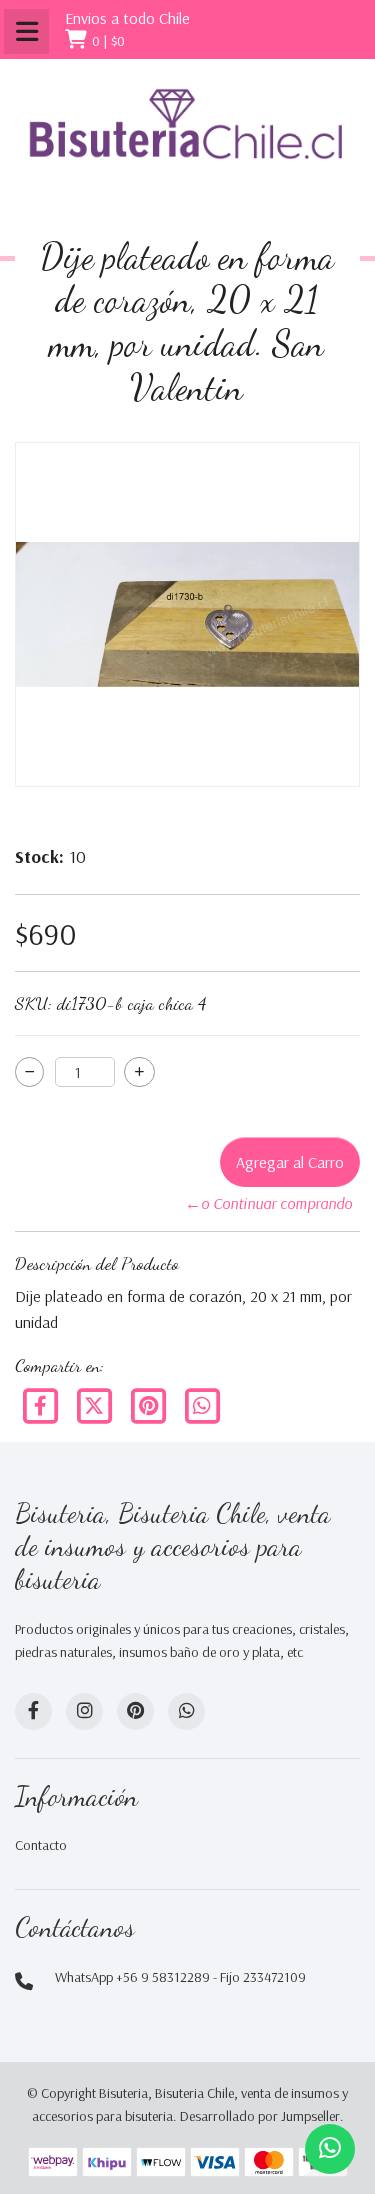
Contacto (41, 1845)
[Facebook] (42, 1404)
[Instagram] (84, 1711)
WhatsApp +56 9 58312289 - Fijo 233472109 (180, 1977)
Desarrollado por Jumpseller (260, 2116)
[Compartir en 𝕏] (96, 1404)
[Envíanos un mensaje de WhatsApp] (330, 2149)
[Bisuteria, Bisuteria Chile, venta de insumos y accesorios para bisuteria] (187, 139)
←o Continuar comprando (268, 1203)
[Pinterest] (150, 1404)
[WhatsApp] (186, 1711)
